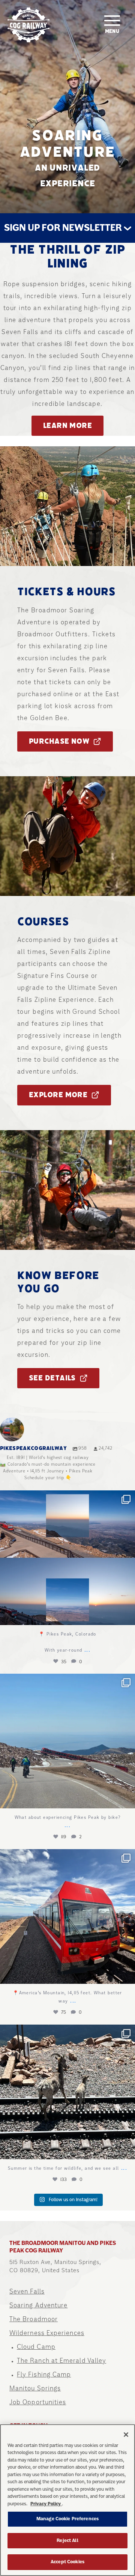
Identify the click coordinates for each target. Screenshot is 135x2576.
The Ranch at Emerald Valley (61, 2361)
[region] (67, 2500)
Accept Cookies (67, 2562)
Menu (112, 31)
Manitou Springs (35, 2388)
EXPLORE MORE (58, 1095)
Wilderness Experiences (47, 2333)
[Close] (126, 2435)
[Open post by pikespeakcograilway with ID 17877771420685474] (67, 1916)
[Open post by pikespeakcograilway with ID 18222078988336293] (67, 2092)
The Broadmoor (34, 2319)
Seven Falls (27, 2291)
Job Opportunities (38, 2402)
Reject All (67, 2540)
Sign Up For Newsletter (64, 228)
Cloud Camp (36, 2347)
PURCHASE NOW (59, 741)
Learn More (67, 426)
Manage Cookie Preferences (67, 2519)
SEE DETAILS (52, 1378)
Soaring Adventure (38, 2305)
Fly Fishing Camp (44, 2374)
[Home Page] (28, 25)
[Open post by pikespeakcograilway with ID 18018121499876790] (67, 1558)
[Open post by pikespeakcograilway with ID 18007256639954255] (67, 1741)
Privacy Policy (46, 2504)
